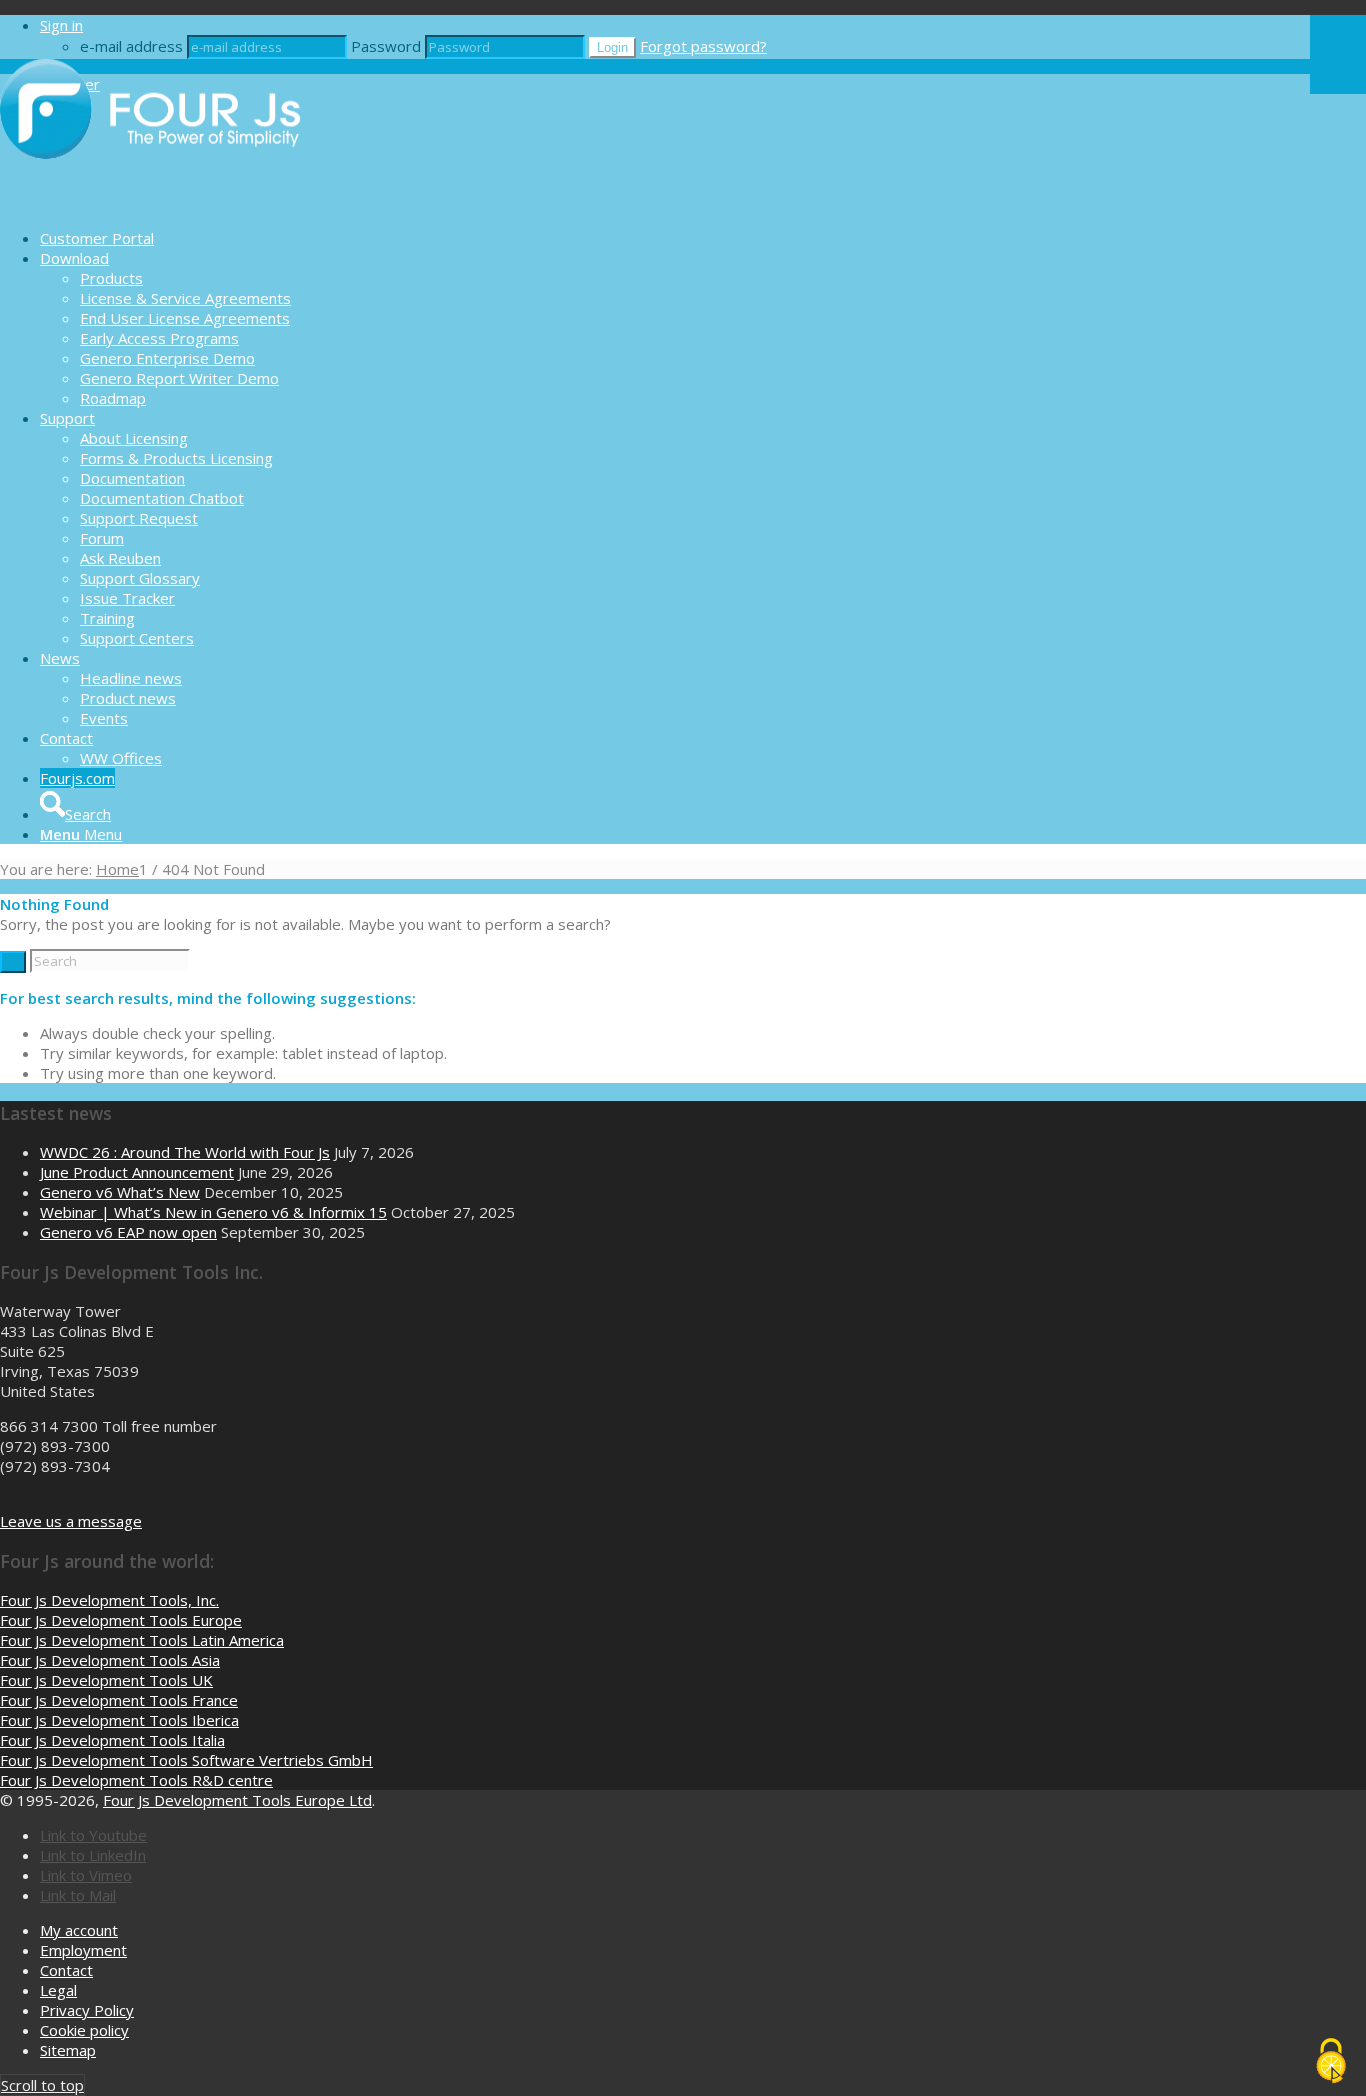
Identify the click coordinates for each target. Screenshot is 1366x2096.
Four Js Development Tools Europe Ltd (237, 1800)
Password (386, 46)
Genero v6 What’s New (120, 1192)
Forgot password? (703, 46)
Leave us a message (71, 1521)
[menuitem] (675, 238)
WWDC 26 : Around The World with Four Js (185, 1152)
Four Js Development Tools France (119, 1700)
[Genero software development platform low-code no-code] (150, 203)
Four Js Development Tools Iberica (119, 1720)
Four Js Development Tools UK (106, 1680)
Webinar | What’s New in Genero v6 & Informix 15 (213, 1212)
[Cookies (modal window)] (1331, 2062)
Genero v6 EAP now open (128, 1232)
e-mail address (131, 46)
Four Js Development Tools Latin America (142, 1640)
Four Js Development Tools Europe (121, 1620)
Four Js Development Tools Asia (110, 1660)
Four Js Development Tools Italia (112, 1740)
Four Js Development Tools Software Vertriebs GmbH (186, 1760)
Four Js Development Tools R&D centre (136, 1780)
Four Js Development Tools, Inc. (109, 1600)
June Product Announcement (137, 1172)
